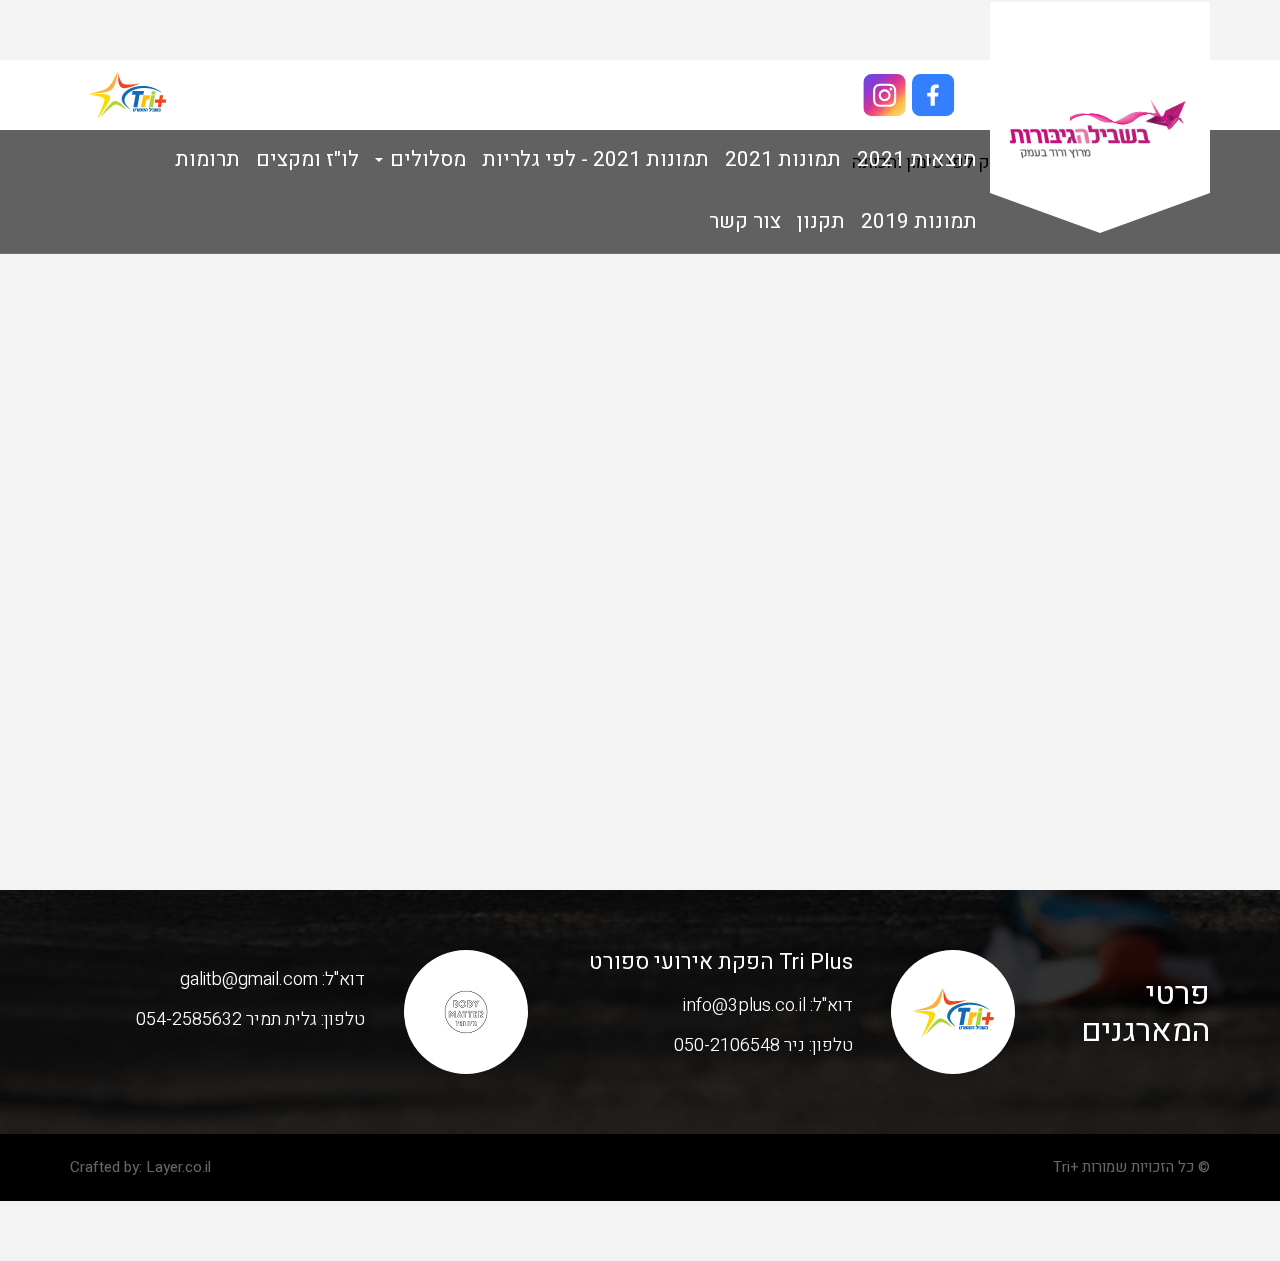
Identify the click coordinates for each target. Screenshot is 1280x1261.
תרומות (207, 159)
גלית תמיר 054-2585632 (226, 1019)
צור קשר (745, 221)
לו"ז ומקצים (307, 159)
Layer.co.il (178, 1167)
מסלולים (425, 159)
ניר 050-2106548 (739, 1045)
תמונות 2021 (783, 159)
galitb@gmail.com (249, 979)
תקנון (821, 221)
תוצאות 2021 (917, 159)
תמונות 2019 (919, 221)
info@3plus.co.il (744, 1005)
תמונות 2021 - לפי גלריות (595, 159)
